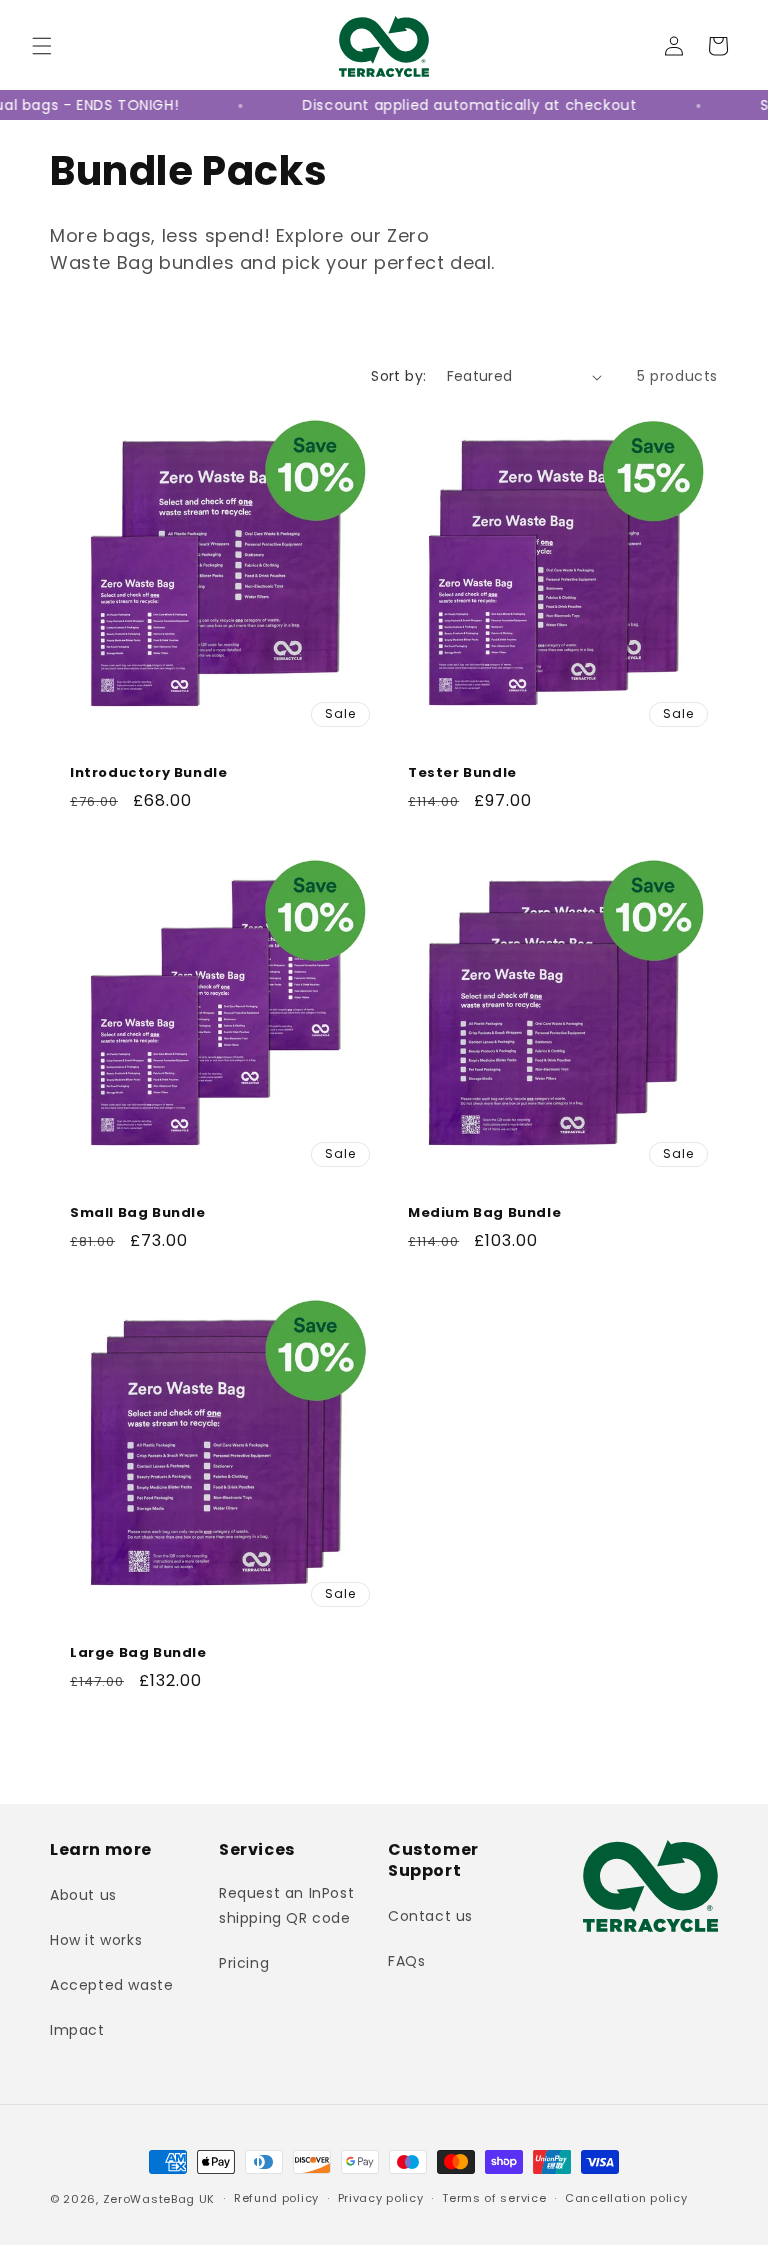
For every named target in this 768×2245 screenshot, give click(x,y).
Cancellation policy (626, 2198)
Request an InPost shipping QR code (286, 1905)
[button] (42, 46)
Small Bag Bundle (138, 1213)
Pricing (244, 1963)
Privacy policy (381, 2198)
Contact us (430, 1916)
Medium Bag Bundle (484, 1213)
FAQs (406, 1961)
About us (83, 1895)
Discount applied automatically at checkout (446, 105)
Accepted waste (111, 1985)
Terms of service (494, 2198)
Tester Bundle (462, 773)
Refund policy (276, 2198)
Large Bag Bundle (138, 1653)
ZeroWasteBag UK (159, 2199)
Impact (77, 2030)
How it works (96, 1940)
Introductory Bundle (148, 773)
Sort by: (398, 376)
